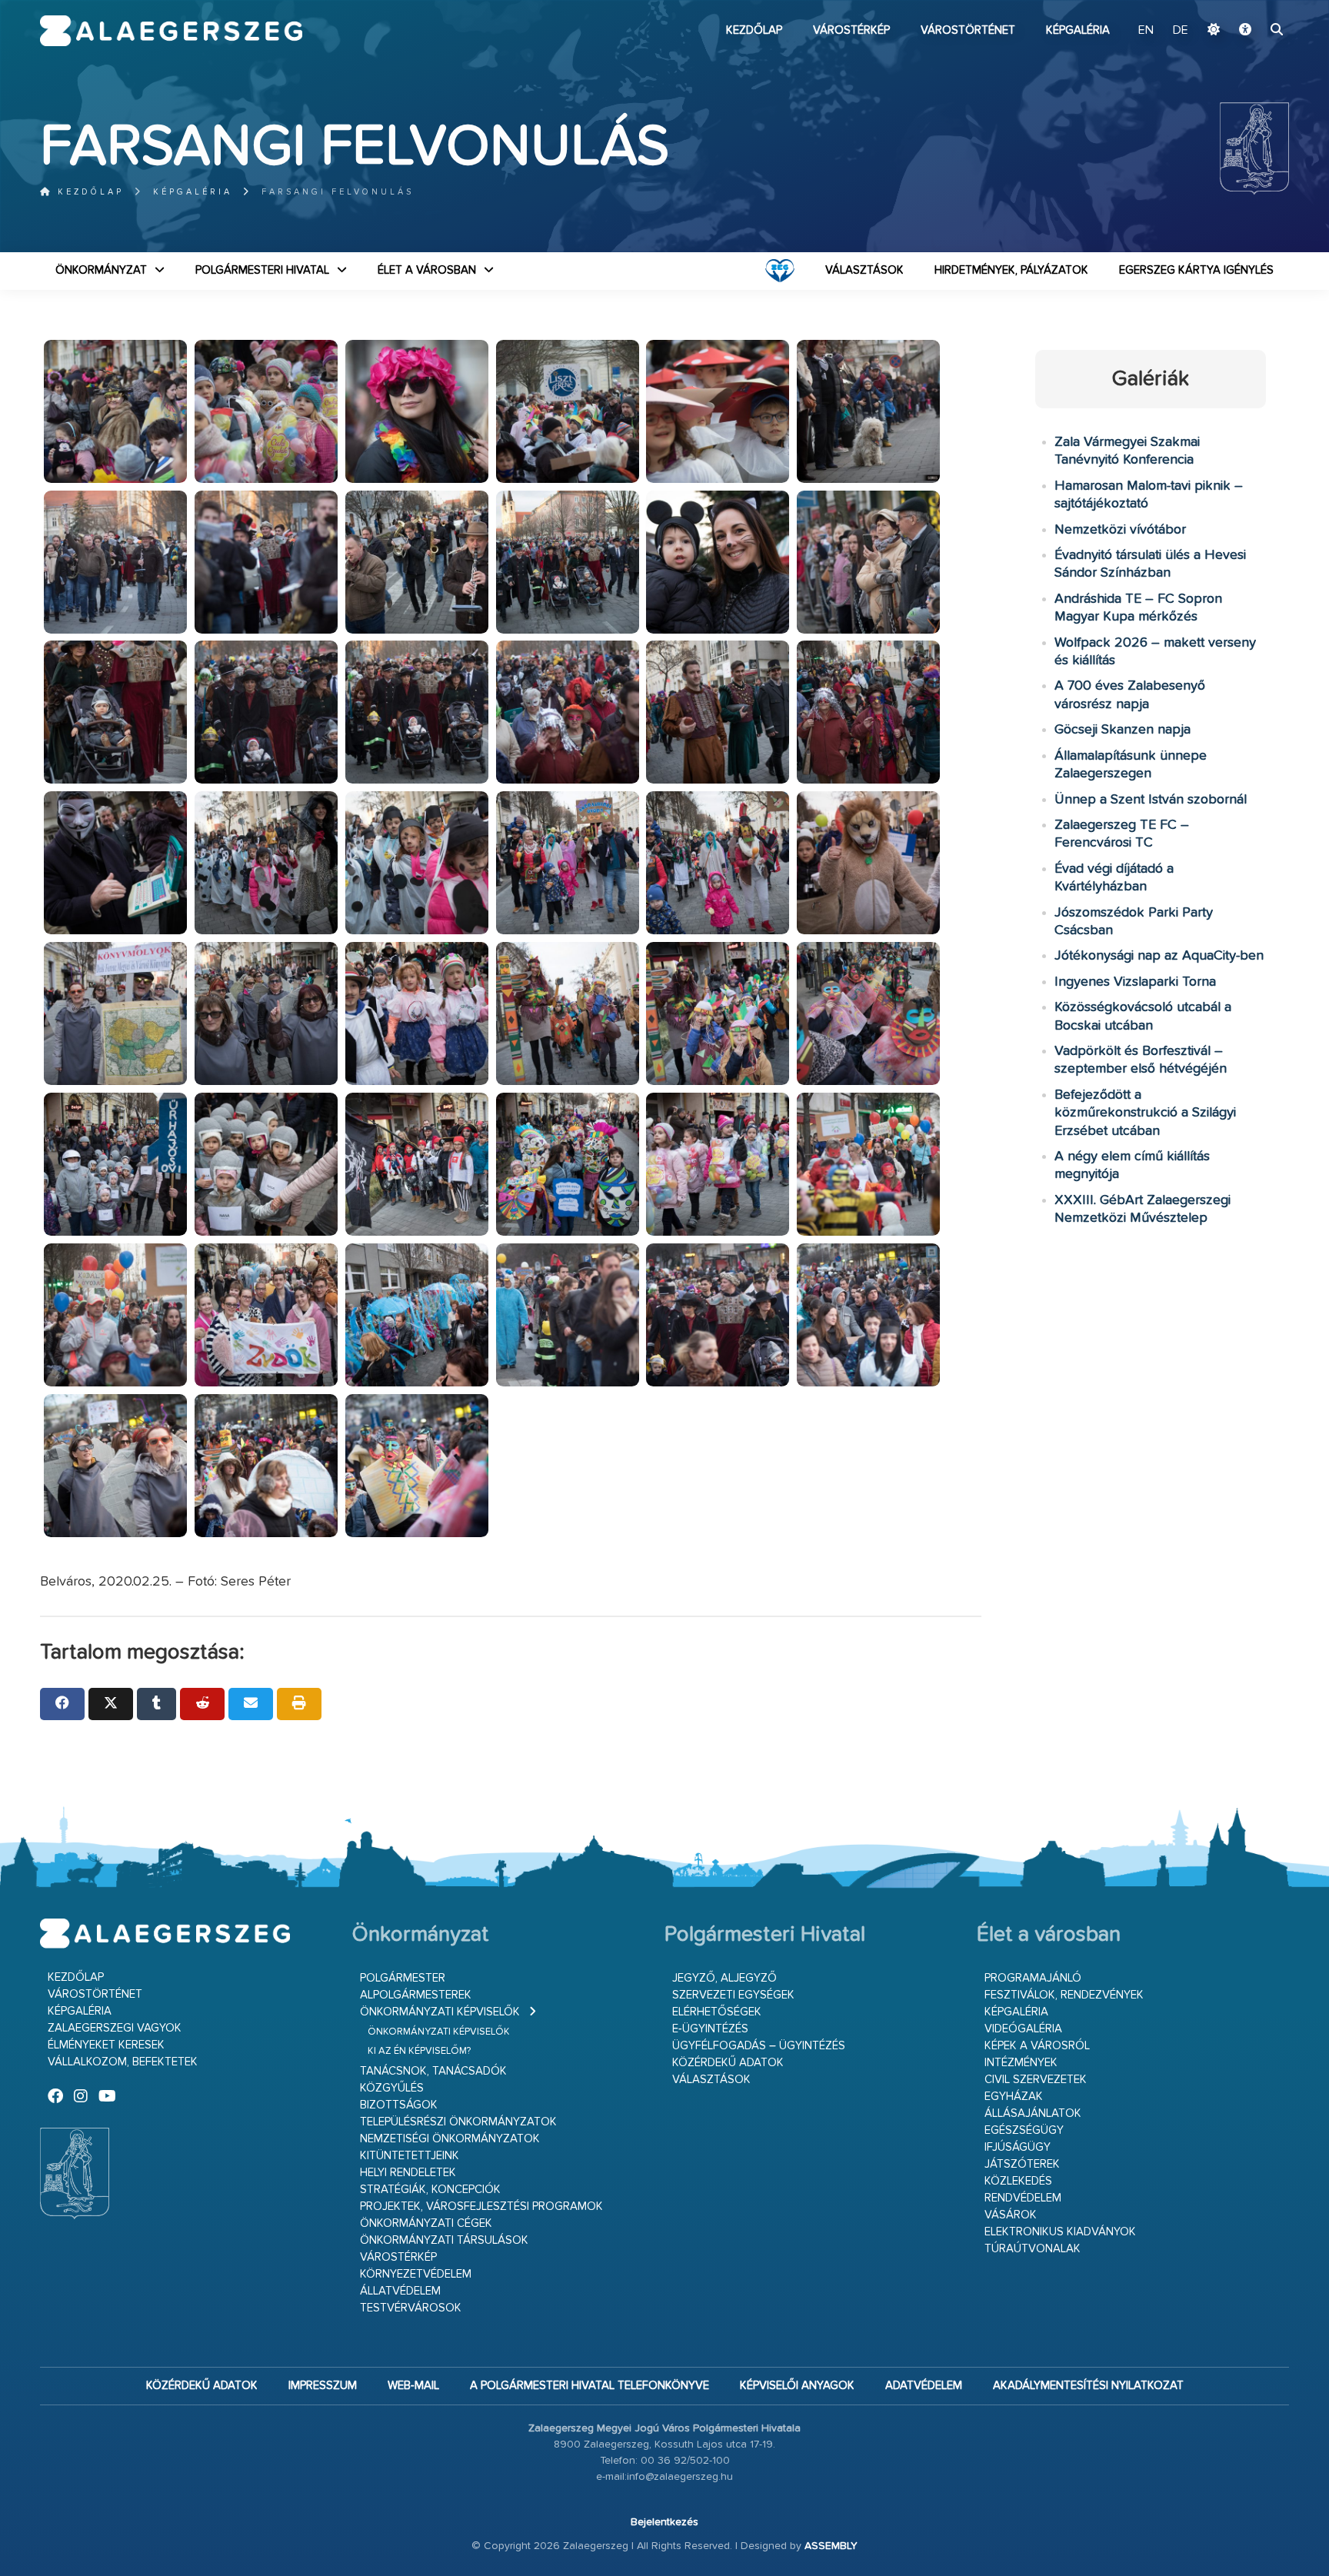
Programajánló (1033, 1978)
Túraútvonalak (1033, 2249)
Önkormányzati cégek (426, 2223)
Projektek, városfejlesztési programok (481, 2207)
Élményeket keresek (106, 2045)
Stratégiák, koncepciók (430, 2190)
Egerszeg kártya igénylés (1196, 270)
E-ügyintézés (710, 2029)
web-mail (413, 2386)
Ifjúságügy (1018, 2147)
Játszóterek (1022, 2164)
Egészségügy (1024, 2130)
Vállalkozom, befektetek (123, 2062)
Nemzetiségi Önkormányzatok (450, 2139)
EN (1146, 31)
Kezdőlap (754, 30)
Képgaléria (1078, 30)
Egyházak (1014, 2097)
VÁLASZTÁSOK (864, 270)
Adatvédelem (924, 2386)
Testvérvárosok (411, 2308)
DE (1181, 31)
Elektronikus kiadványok (1060, 2232)
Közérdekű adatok (728, 2063)
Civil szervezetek (1036, 2080)
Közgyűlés (392, 2088)
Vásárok (1011, 2215)
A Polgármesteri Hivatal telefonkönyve (590, 2386)
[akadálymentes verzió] (1245, 31)
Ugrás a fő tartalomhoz (1251, 7)
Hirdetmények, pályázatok (1011, 270)
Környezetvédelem (416, 2274)
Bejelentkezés (664, 2522)
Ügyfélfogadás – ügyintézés (759, 2046)
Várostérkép (851, 30)
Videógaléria (1023, 2029)
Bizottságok (399, 2105)
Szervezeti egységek (733, 1995)
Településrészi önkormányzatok (458, 2122)
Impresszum (323, 2386)
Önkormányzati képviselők (440, 2012)
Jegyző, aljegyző (724, 1978)
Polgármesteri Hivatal (262, 270)
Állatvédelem (400, 2291)
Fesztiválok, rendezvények (1064, 1995)
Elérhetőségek (717, 2012)
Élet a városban (427, 270)
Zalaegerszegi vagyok (115, 2028)
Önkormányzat (101, 270)
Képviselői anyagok (797, 2386)
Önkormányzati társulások (444, 2240)
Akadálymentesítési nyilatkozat (1088, 2386)
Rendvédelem (1023, 2198)
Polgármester (403, 1978)
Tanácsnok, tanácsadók (433, 2071)
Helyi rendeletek (408, 2173)
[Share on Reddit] (202, 1704)
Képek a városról (1037, 2046)
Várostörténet (968, 30)
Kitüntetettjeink (410, 2156)
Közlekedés (1018, 2181)
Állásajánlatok (1033, 2113)
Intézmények (1021, 2063)
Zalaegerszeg (171, 31)
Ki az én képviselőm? (419, 2051)
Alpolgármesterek (416, 1995)
